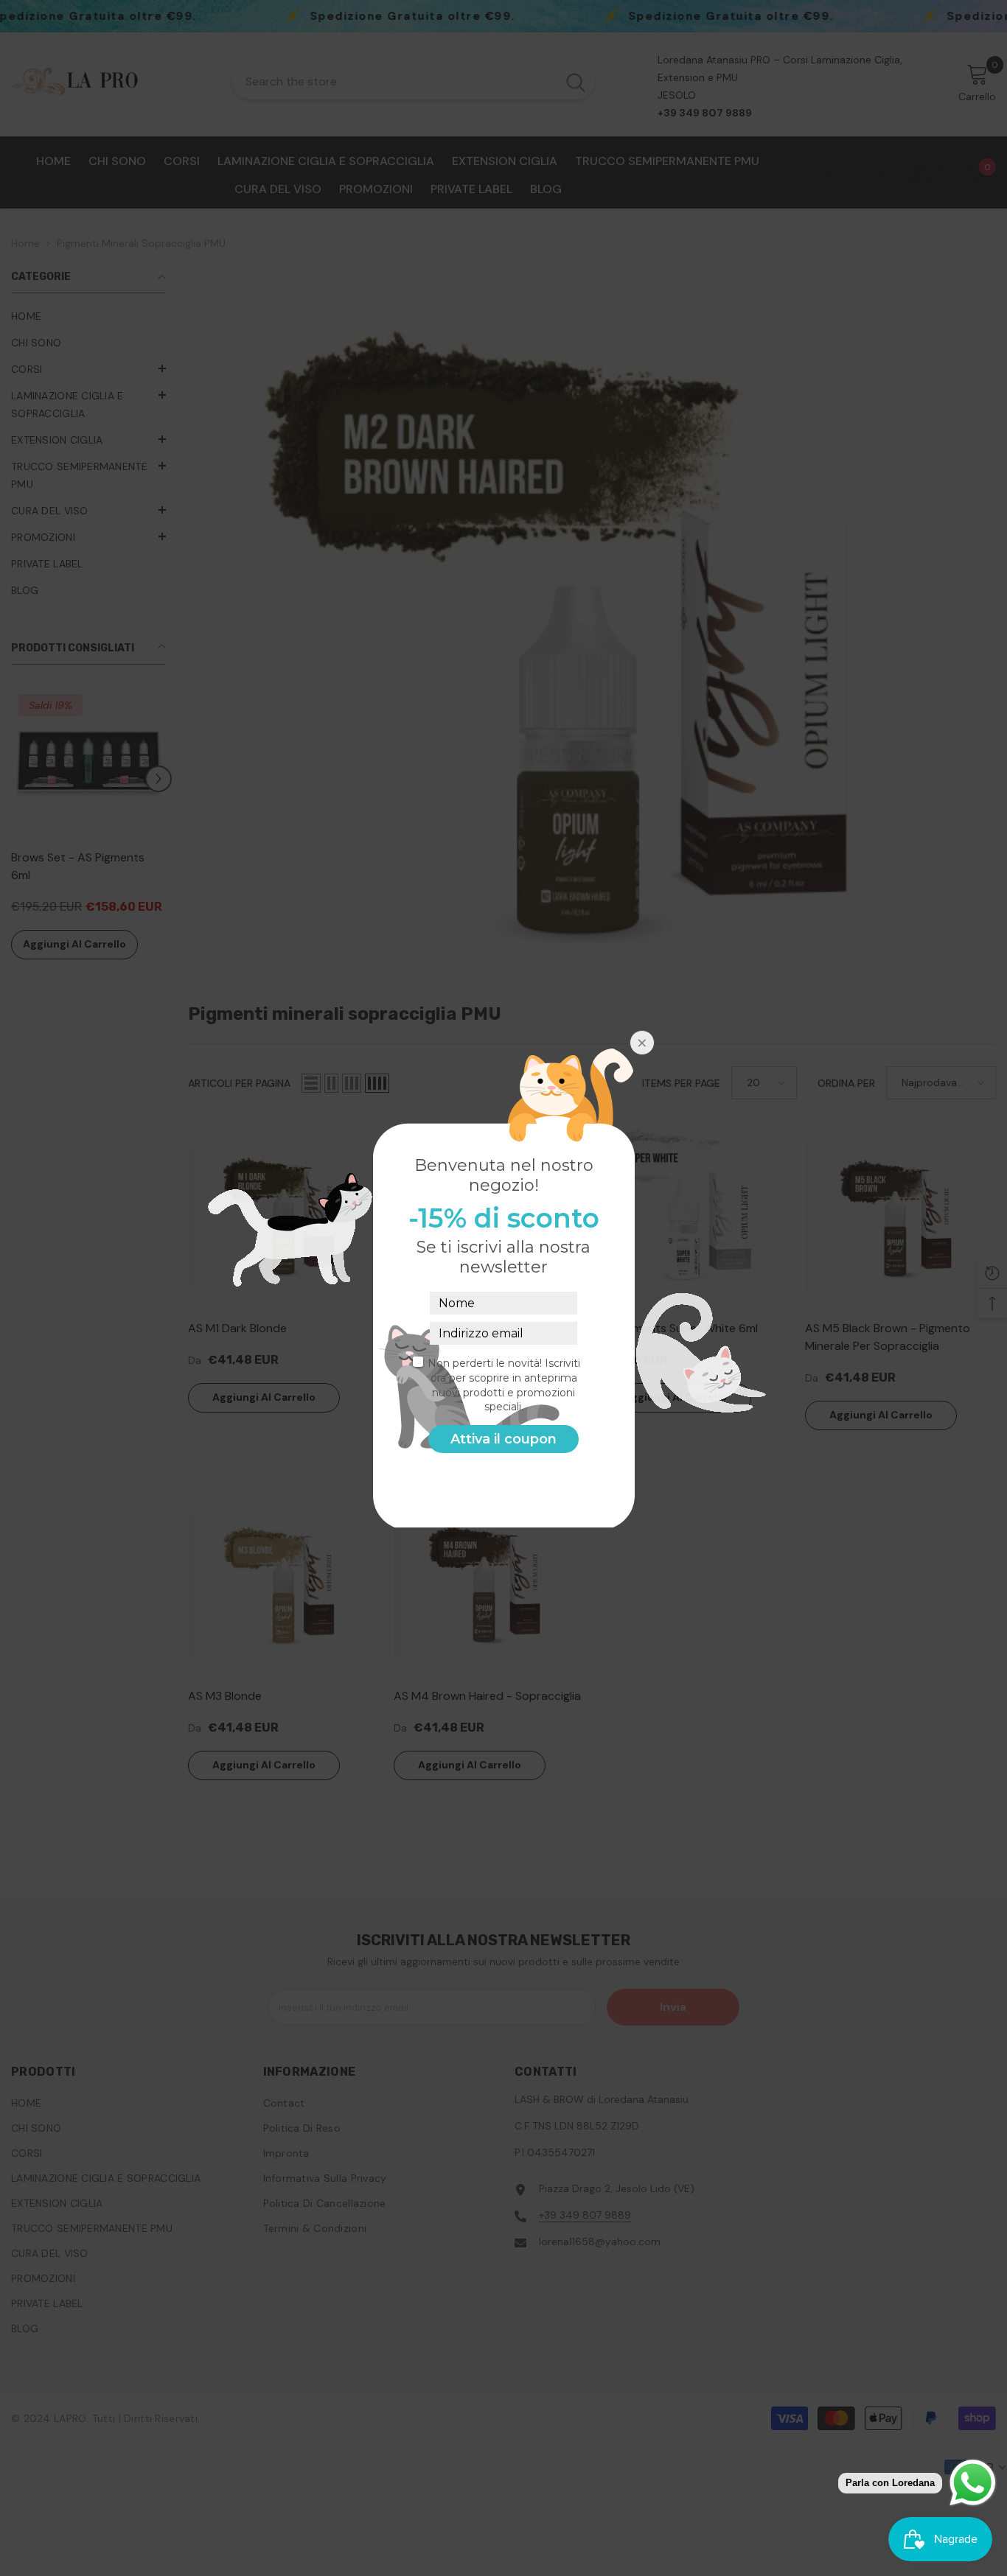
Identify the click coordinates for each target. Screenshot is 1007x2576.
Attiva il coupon (503, 1439)
